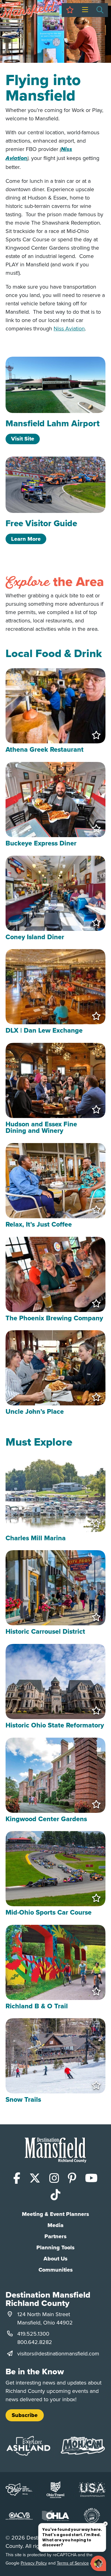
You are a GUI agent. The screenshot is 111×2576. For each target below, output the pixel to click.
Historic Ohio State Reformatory (55, 1725)
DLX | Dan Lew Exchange (44, 1030)
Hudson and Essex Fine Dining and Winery (41, 1127)
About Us (55, 2259)
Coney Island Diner (35, 937)
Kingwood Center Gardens (46, 1819)
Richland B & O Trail (37, 2006)
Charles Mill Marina (36, 1538)
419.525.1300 (33, 2334)
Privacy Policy (34, 2563)
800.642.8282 (35, 2342)
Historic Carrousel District (45, 1631)
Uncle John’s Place (35, 1411)
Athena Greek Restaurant (45, 749)
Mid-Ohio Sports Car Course (49, 1912)
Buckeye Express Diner (41, 843)
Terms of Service (73, 2563)
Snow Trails (23, 2099)
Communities (56, 2270)
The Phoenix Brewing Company (54, 1318)
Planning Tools (55, 2247)
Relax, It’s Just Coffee (39, 1224)
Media (55, 2225)
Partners (55, 2236)
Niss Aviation (69, 328)
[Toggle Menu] (85, 10)
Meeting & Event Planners (55, 2214)
